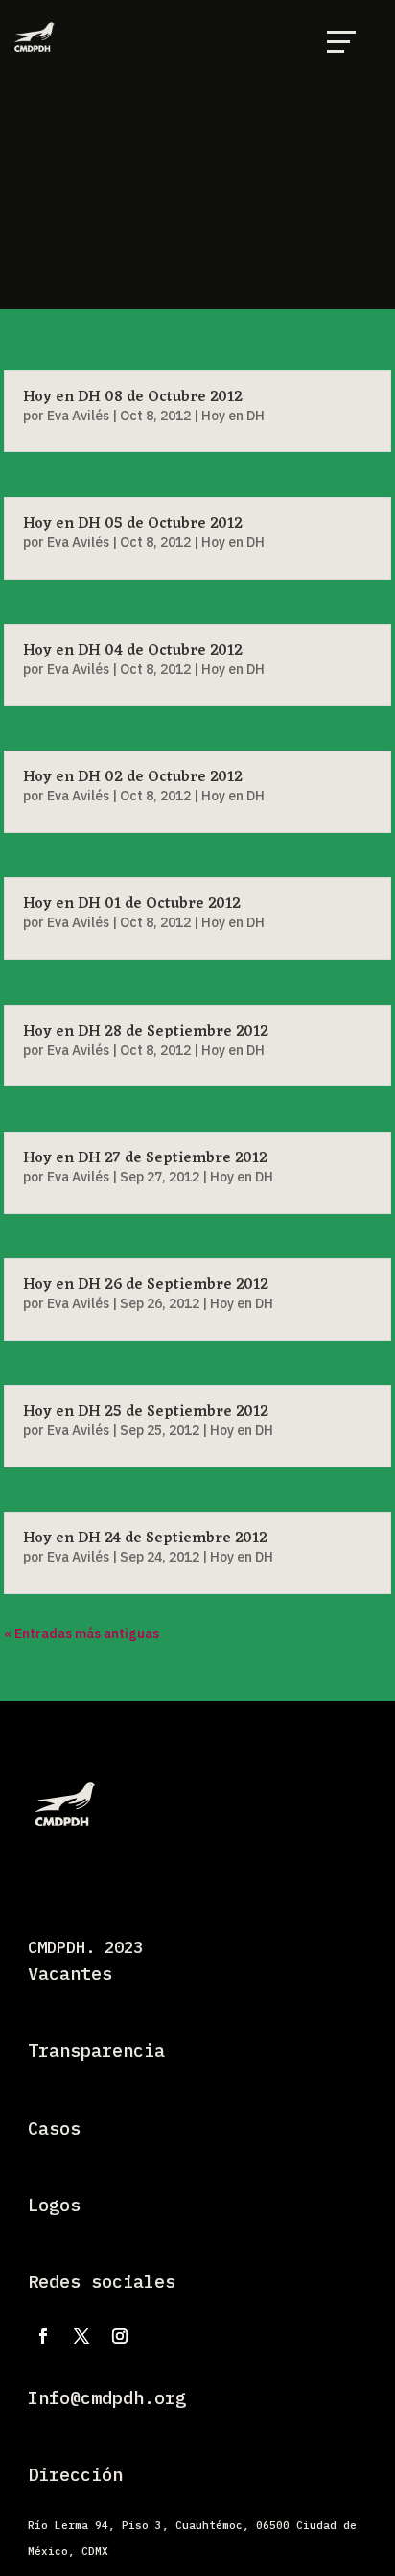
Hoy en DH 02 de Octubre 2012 (133, 777)
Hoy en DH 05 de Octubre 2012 (133, 524)
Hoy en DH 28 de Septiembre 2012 (146, 1032)
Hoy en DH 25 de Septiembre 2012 (146, 1412)
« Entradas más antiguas (81, 1634)
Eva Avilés (78, 416)
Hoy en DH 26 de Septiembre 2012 (146, 1285)
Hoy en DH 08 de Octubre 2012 (133, 397)
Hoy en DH (233, 416)
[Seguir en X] (81, 2336)
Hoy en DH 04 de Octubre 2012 (133, 651)
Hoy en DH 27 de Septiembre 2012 (145, 1158)
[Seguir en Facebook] (43, 2336)
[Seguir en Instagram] (120, 2336)
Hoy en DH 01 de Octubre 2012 (132, 904)
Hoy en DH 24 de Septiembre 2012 (145, 1538)
